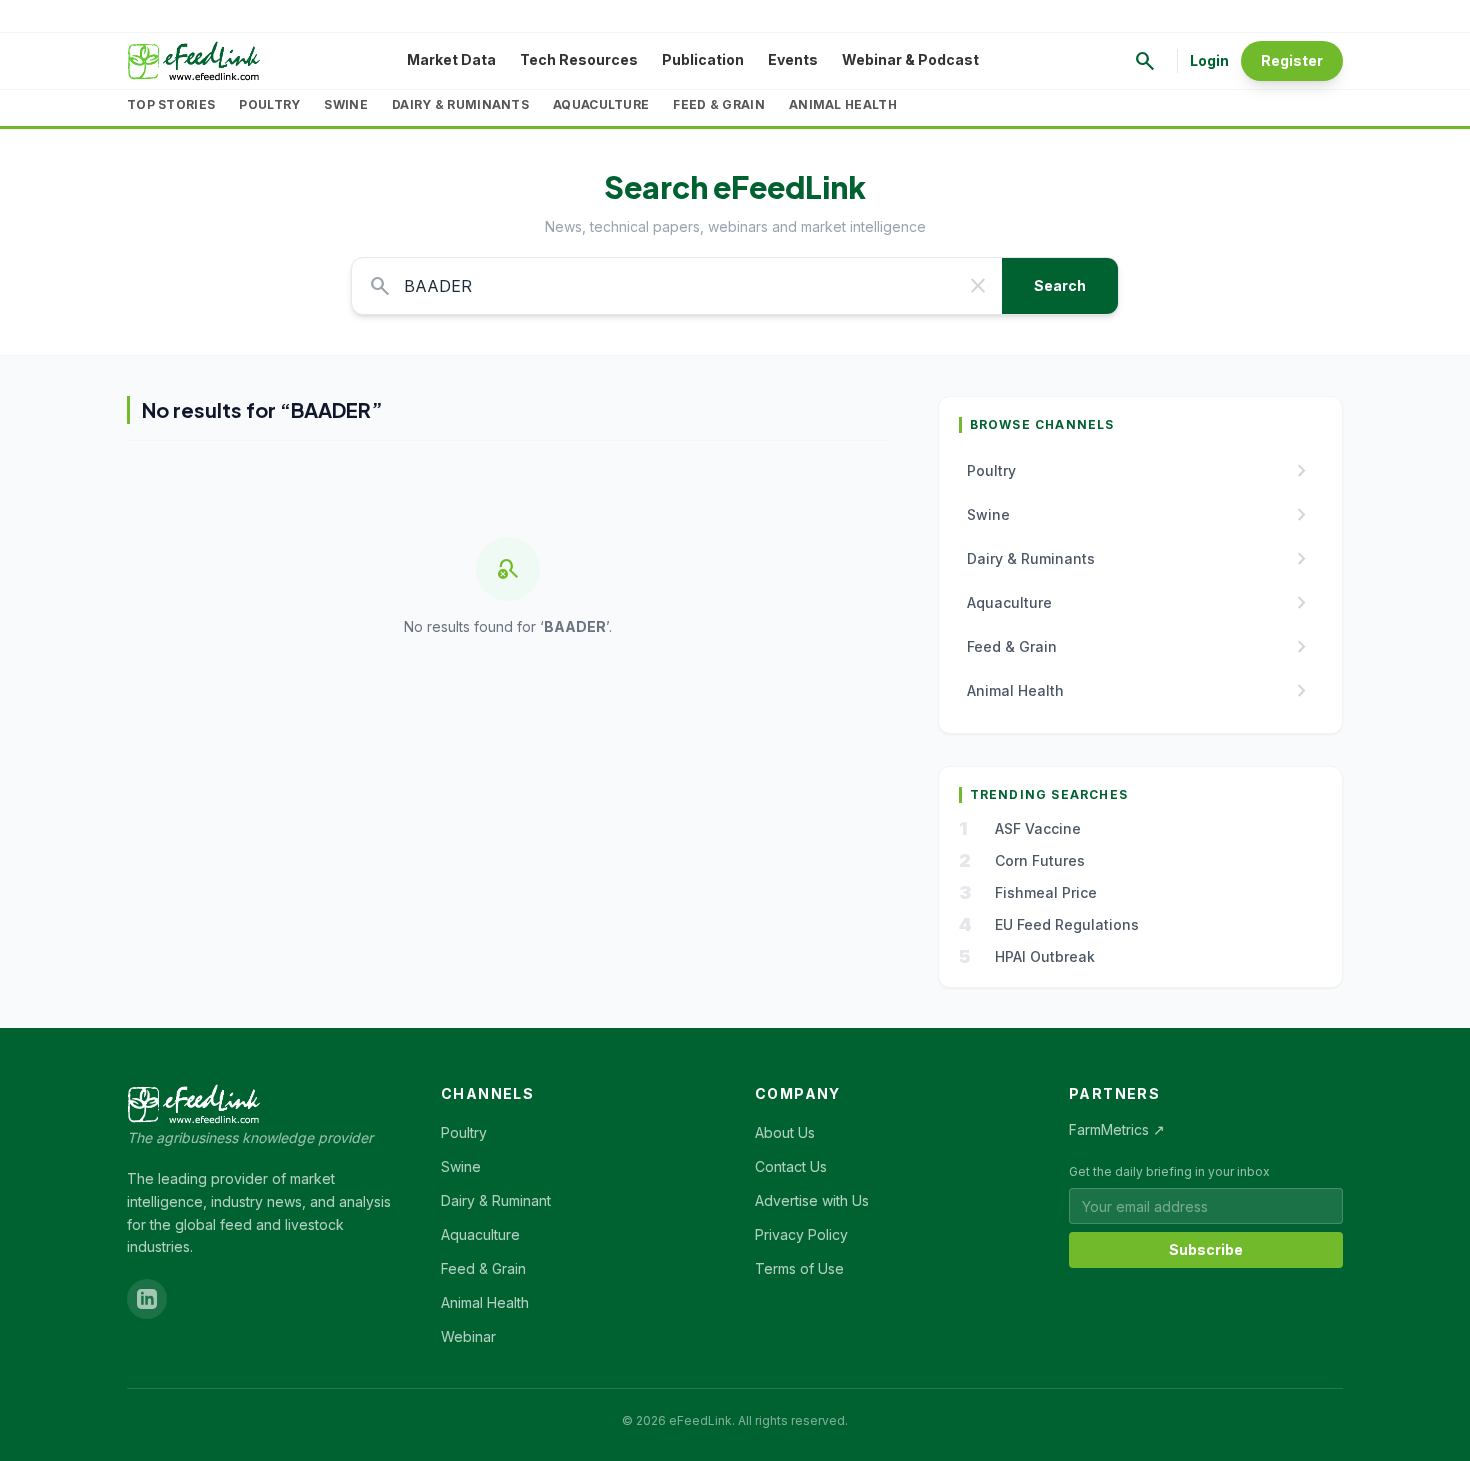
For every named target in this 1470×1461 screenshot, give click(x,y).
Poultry (269, 104)
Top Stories (171, 104)
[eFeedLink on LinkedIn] (147, 1299)
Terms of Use (799, 1268)
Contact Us (791, 1166)
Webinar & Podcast (910, 59)
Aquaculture (601, 104)
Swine (346, 104)
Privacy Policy (801, 1234)
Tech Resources (579, 59)
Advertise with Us (812, 1200)
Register (1292, 60)
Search (1060, 285)
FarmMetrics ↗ (1117, 1129)
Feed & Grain (719, 104)
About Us (785, 1132)
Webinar (468, 1336)
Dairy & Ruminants (460, 104)
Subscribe (1206, 1249)
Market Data (451, 59)
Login (1209, 60)
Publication (703, 59)
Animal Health (843, 104)
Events (793, 59)
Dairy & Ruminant (496, 1200)
